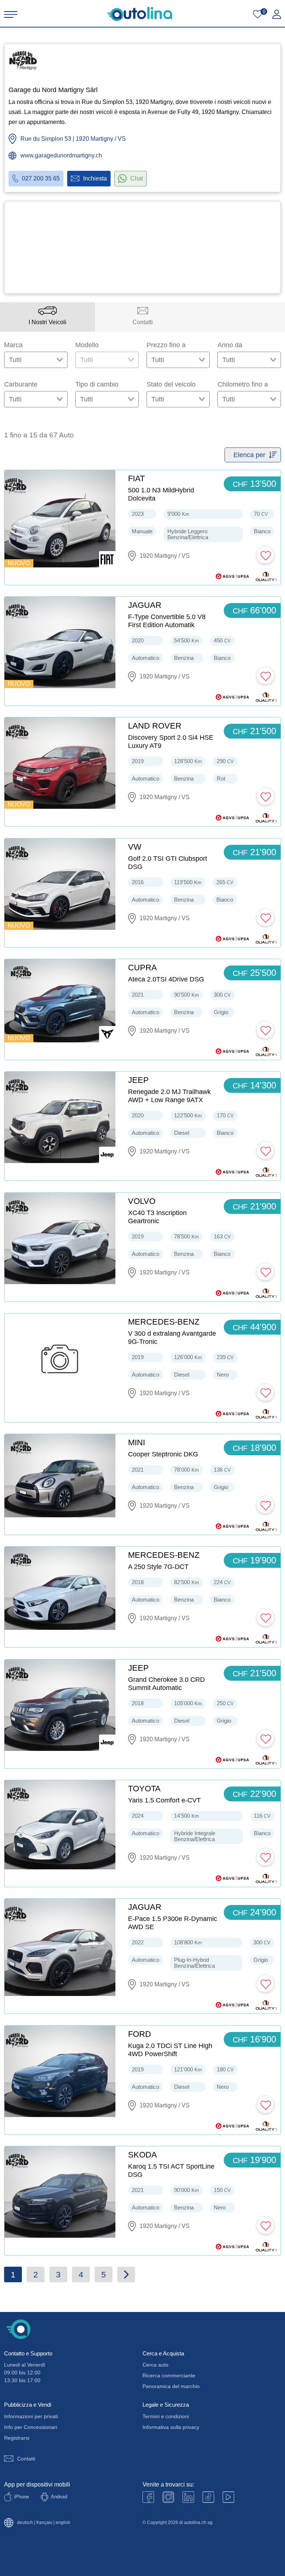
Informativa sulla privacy (171, 2427)
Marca (13, 345)
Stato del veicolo (171, 384)
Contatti (26, 2459)
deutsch (25, 2523)
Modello (87, 345)
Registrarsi (17, 2438)
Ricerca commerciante (169, 2375)
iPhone (22, 2497)
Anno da (230, 345)
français (44, 2523)
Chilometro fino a (243, 384)
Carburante (21, 384)
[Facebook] (148, 2497)
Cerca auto (155, 2365)
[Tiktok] (208, 2497)
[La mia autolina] (277, 14)
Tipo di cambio (97, 384)
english (63, 2523)
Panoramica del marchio (171, 2386)
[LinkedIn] (188, 2497)
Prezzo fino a (166, 345)
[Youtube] (168, 2497)
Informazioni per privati (31, 2416)
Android (59, 2497)
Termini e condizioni (166, 2416)
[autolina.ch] (140, 14)
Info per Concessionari (31, 2427)
